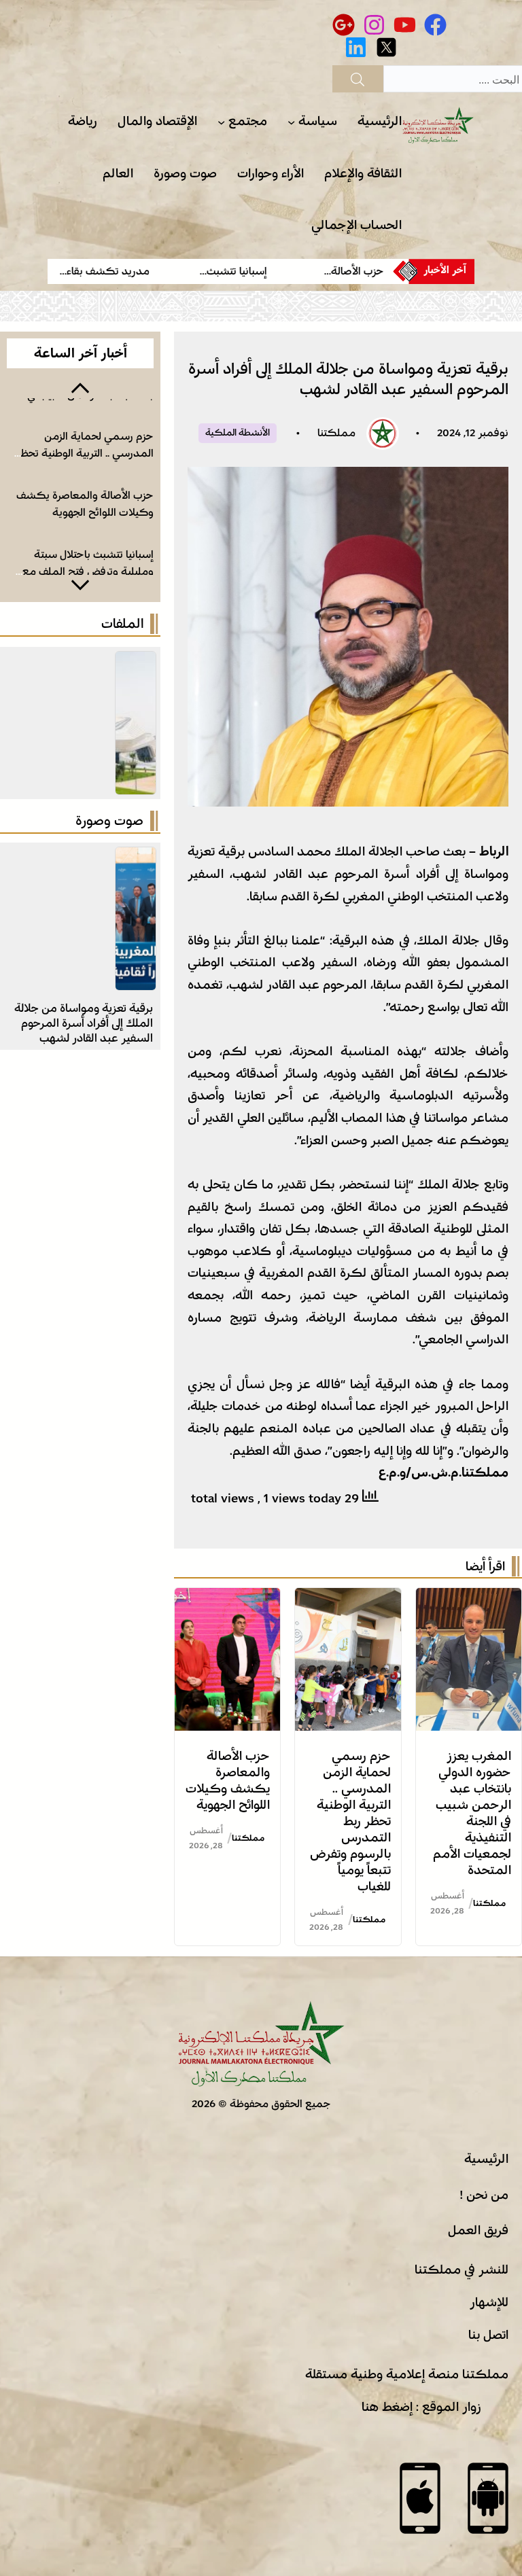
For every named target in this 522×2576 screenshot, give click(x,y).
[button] (80, 387)
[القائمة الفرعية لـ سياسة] (291, 122)
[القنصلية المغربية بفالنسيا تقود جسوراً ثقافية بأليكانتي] (136, 858)
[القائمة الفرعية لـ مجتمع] (221, 122)
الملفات (122, 624)
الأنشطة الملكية (238, 433)
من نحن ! (484, 2195)
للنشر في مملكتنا (462, 2270)
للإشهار (489, 2302)
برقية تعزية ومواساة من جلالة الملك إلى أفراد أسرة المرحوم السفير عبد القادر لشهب (84, 1023)
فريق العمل (478, 2230)
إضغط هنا (387, 2407)
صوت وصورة (109, 821)
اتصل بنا (488, 2335)
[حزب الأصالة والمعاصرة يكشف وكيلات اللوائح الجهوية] (227, 1599)
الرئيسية (486, 2159)
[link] (341, 271)
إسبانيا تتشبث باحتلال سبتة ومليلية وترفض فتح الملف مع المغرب (88, 571)
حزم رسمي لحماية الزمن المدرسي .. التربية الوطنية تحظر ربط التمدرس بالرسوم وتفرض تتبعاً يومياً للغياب (350, 1821)
